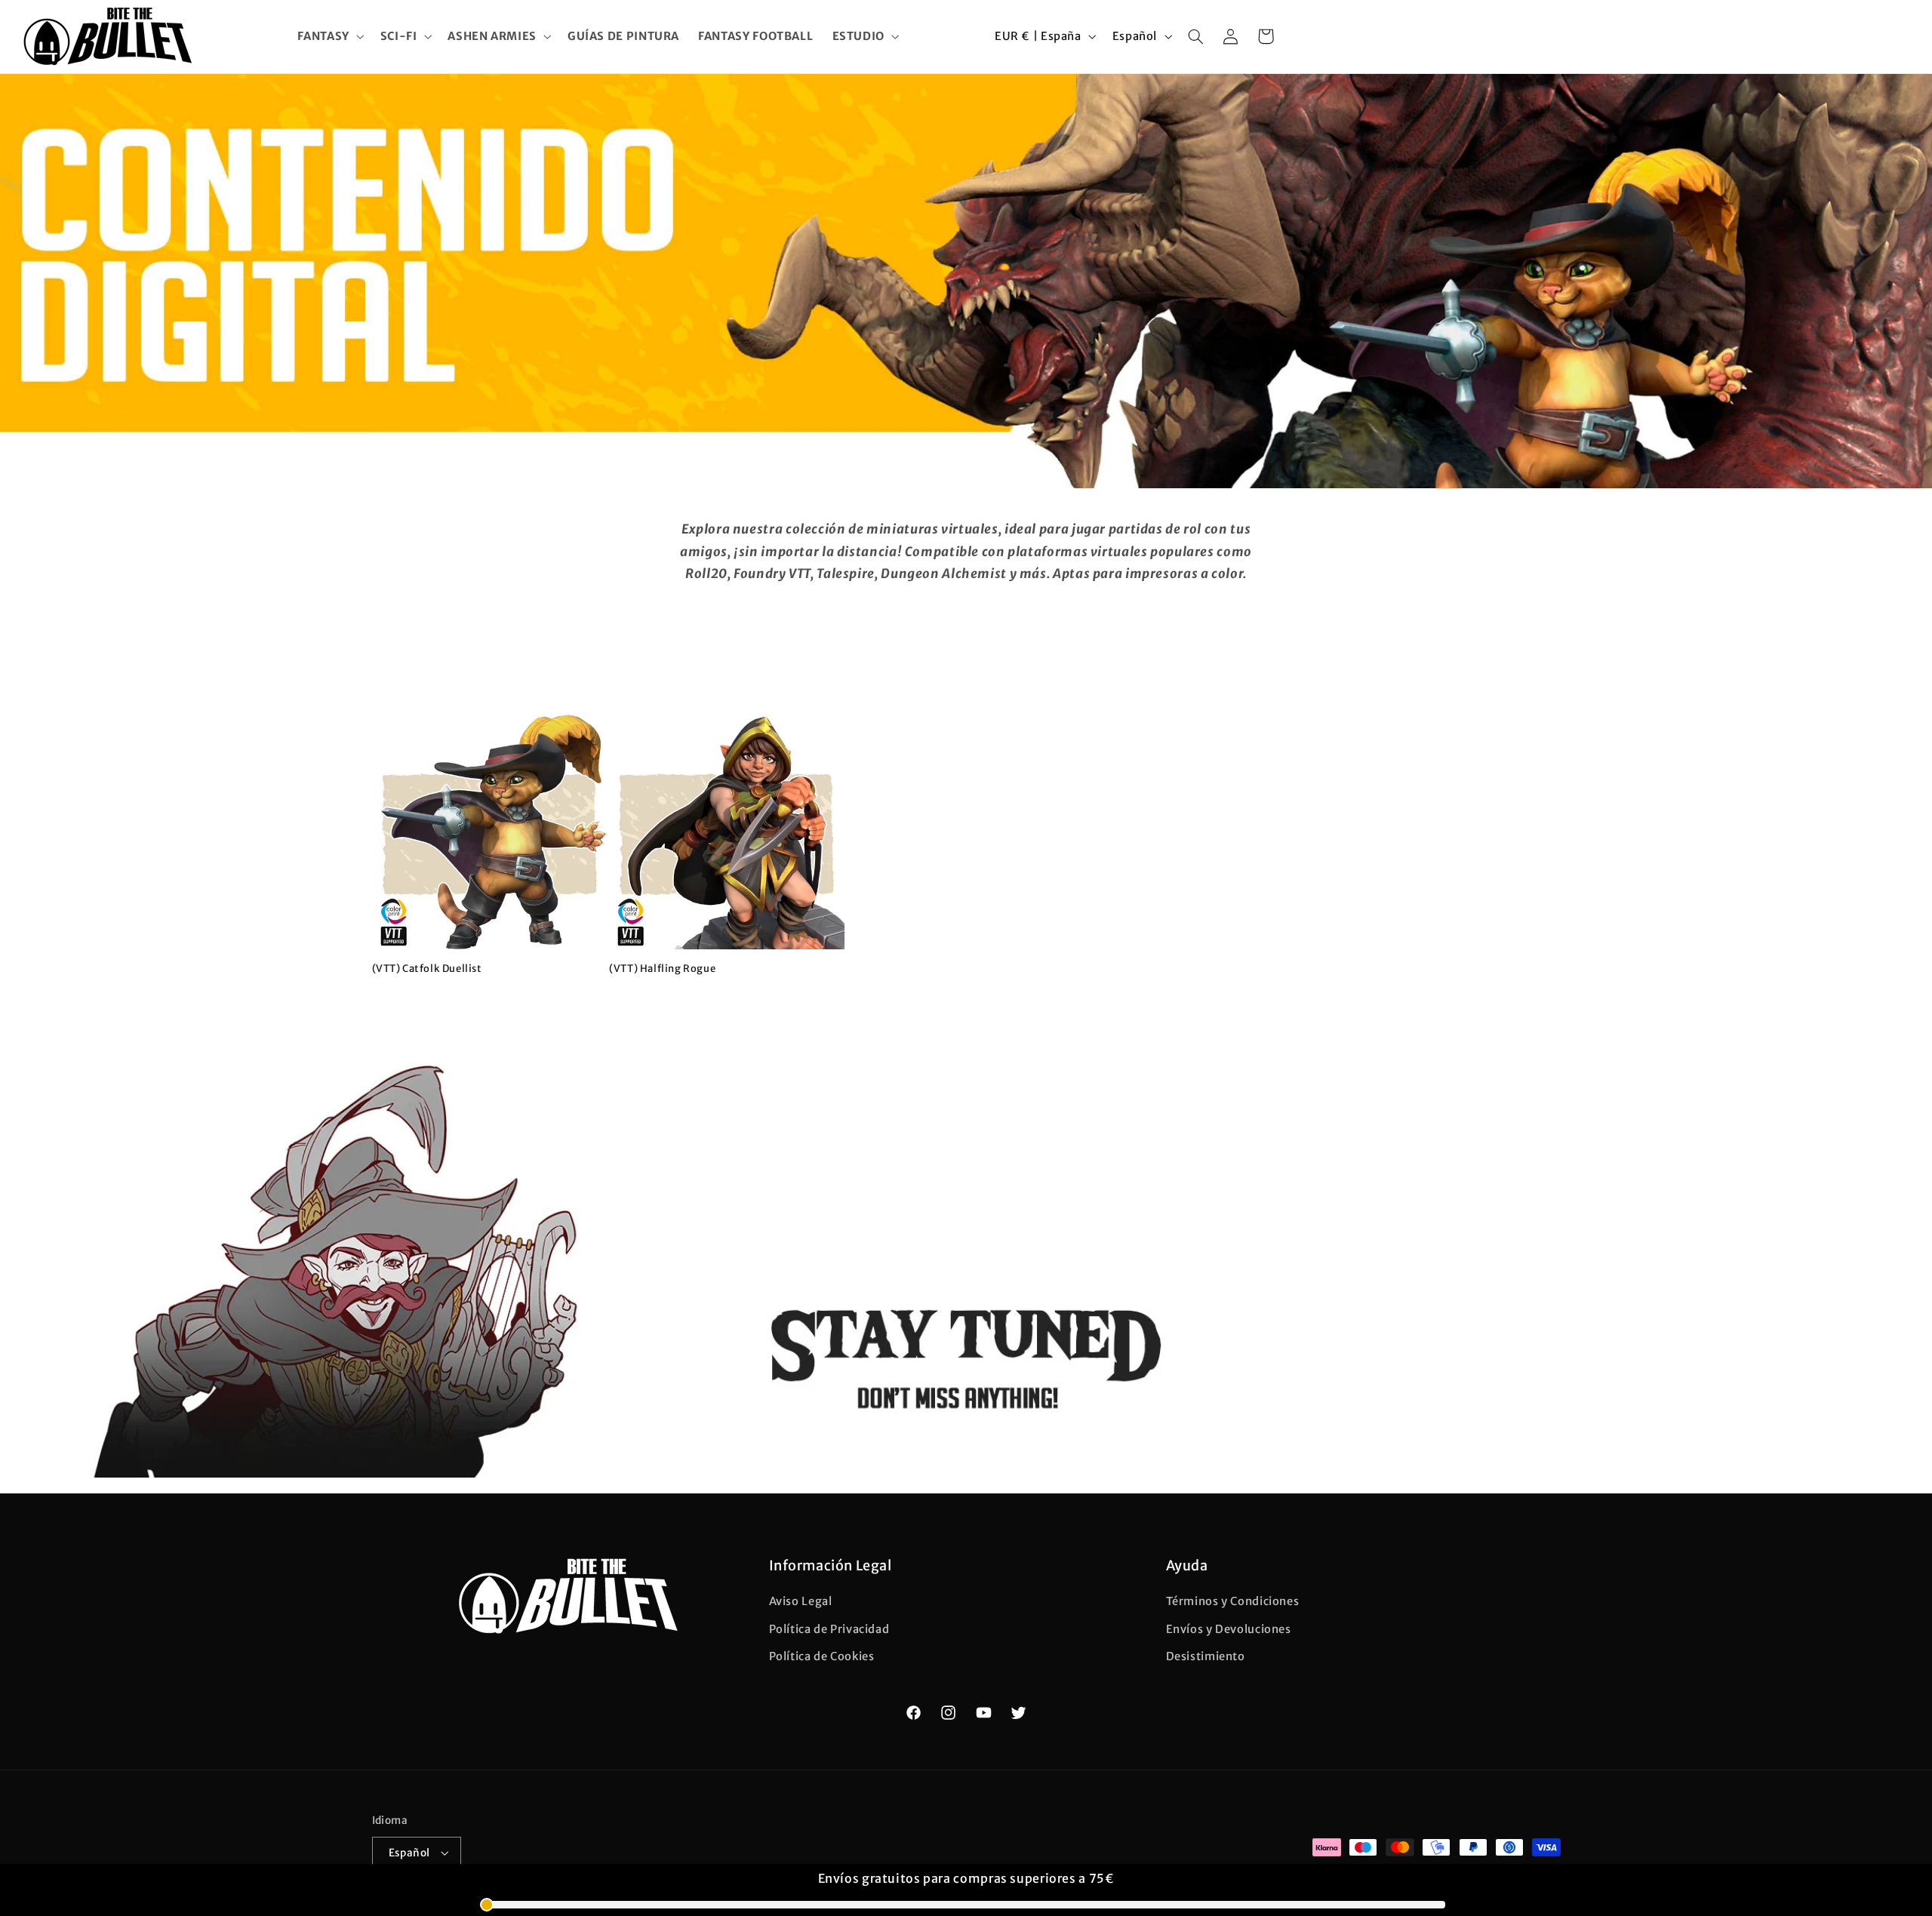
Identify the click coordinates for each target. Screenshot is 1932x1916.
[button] (329, 36)
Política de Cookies (822, 1656)
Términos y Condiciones (1233, 1602)
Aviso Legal (801, 1602)
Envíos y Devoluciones (1229, 1629)
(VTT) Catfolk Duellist (427, 969)
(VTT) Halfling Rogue (662, 969)
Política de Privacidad (829, 1629)
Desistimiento (1206, 1656)
